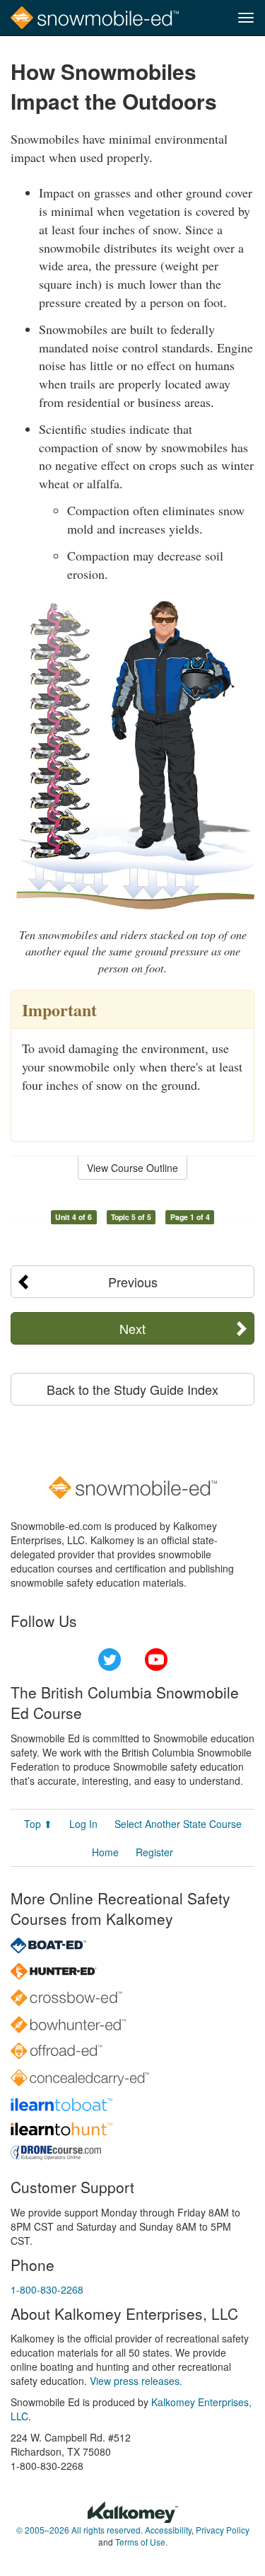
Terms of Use (140, 2542)
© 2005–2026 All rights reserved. (79, 2530)
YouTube (156, 1660)
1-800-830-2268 (47, 2289)
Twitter (110, 1660)
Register (154, 1852)
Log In (83, 1824)
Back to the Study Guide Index (132, 1389)
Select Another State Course (178, 1824)
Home (105, 1852)
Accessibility (168, 2530)
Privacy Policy (223, 2530)
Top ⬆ (38, 1824)
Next (132, 1328)
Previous (133, 1282)
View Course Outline (132, 1168)
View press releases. (136, 2381)
